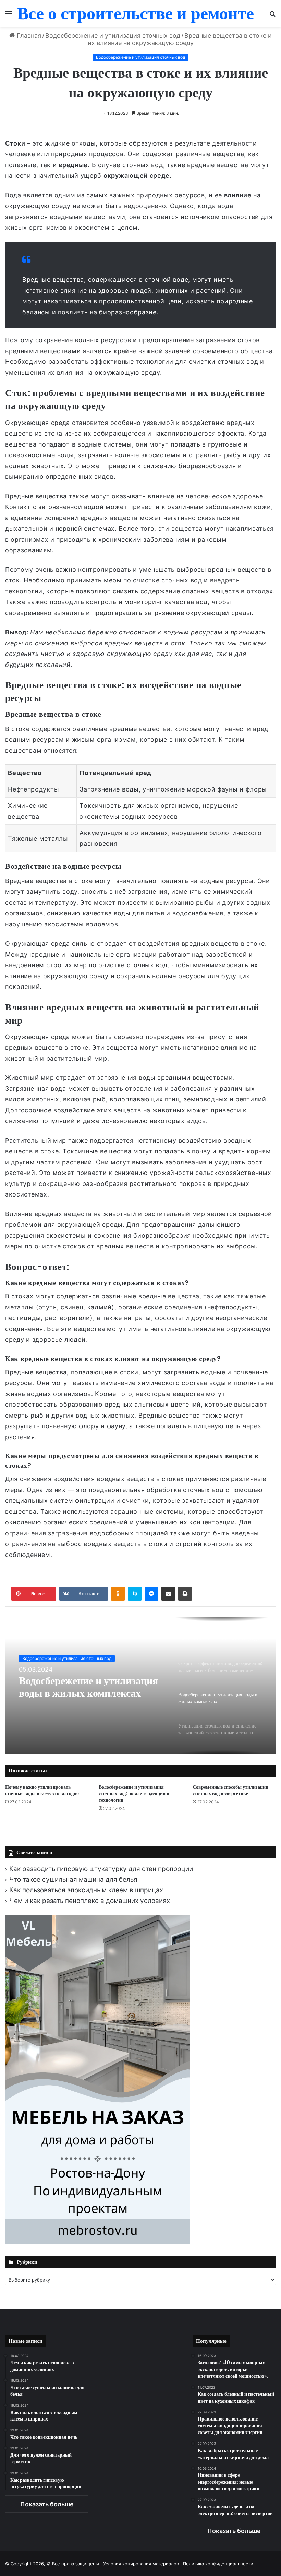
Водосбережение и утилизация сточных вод (113, 36)
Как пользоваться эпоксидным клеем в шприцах (86, 1890)
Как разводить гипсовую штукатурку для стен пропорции (101, 1869)
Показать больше (47, 2504)
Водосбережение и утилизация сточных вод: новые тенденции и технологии (134, 1793)
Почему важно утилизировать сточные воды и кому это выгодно (42, 1790)
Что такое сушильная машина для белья (73, 1879)
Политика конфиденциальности (218, 2564)
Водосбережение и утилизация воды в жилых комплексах (88, 1687)
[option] (140, 1686)
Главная (28, 36)
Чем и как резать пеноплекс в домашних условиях (90, 1901)
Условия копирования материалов (141, 2564)
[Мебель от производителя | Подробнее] (98, 2242)
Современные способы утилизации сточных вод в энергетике (230, 1790)
